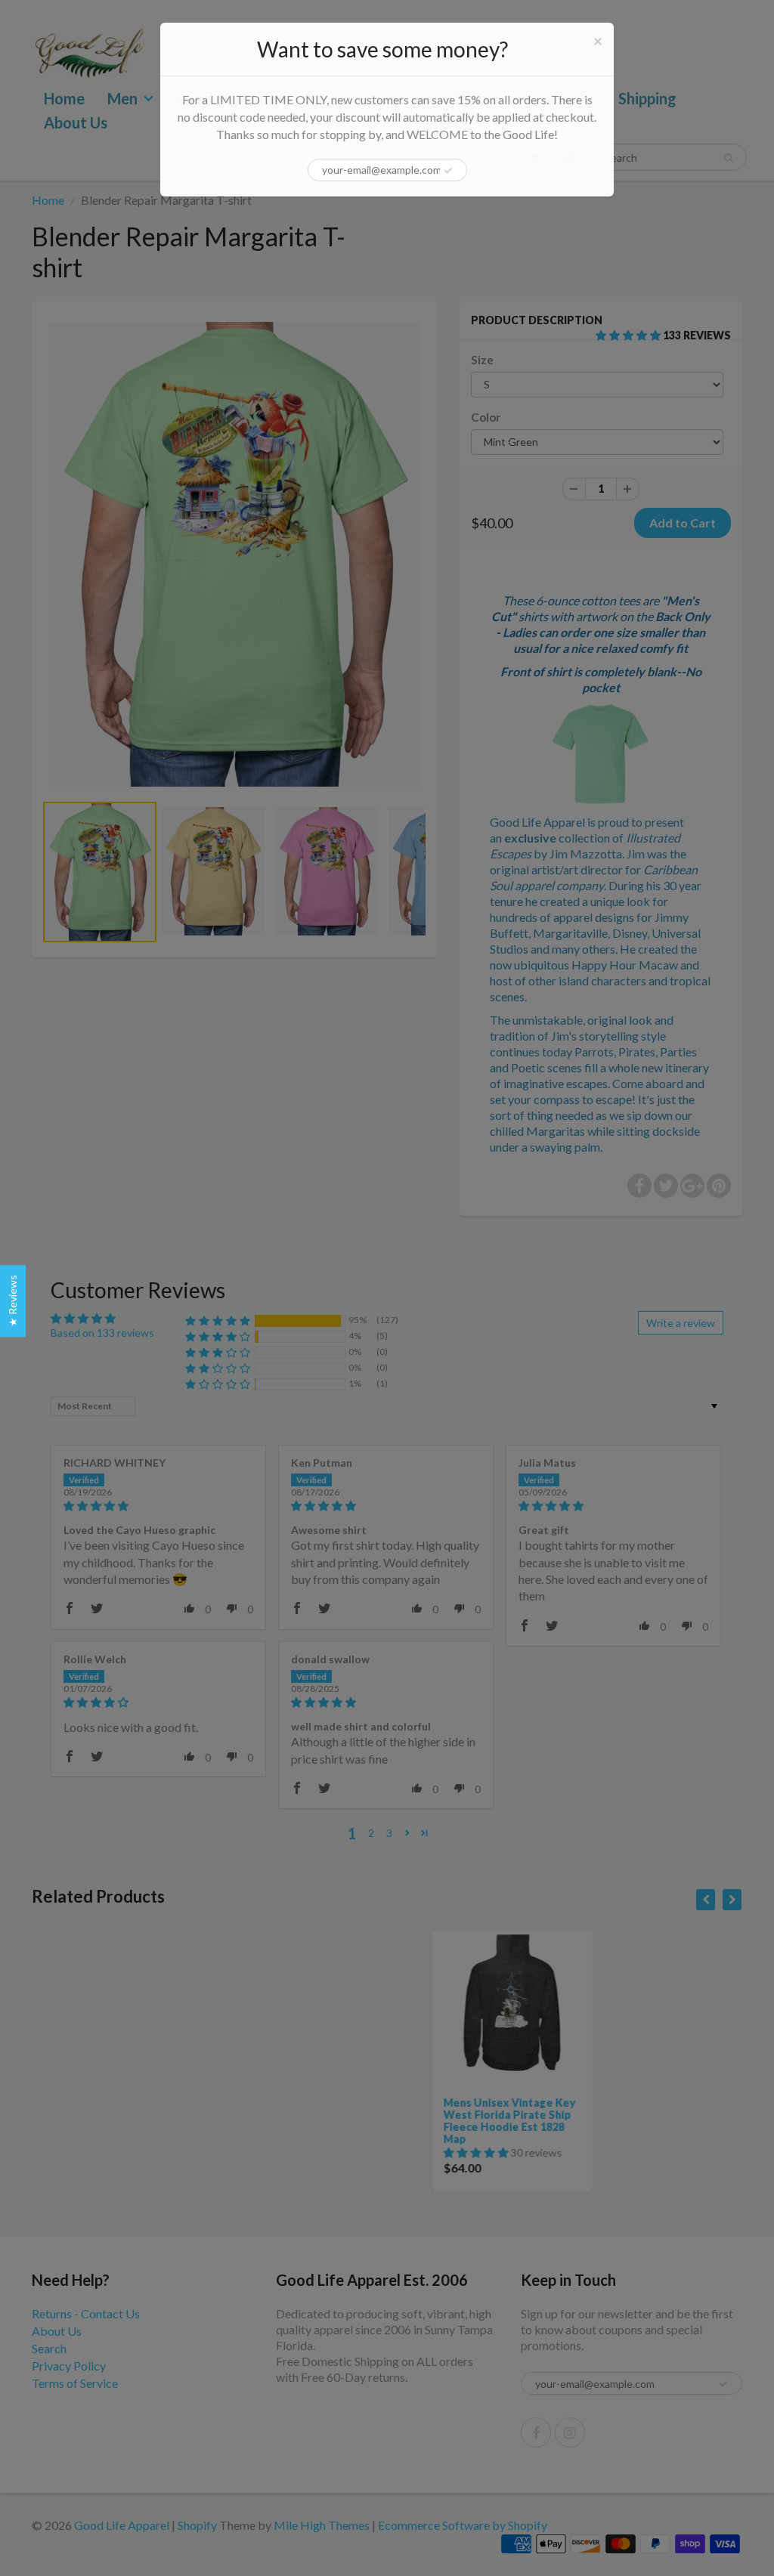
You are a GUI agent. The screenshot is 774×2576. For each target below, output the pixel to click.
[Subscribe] (448, 171)
